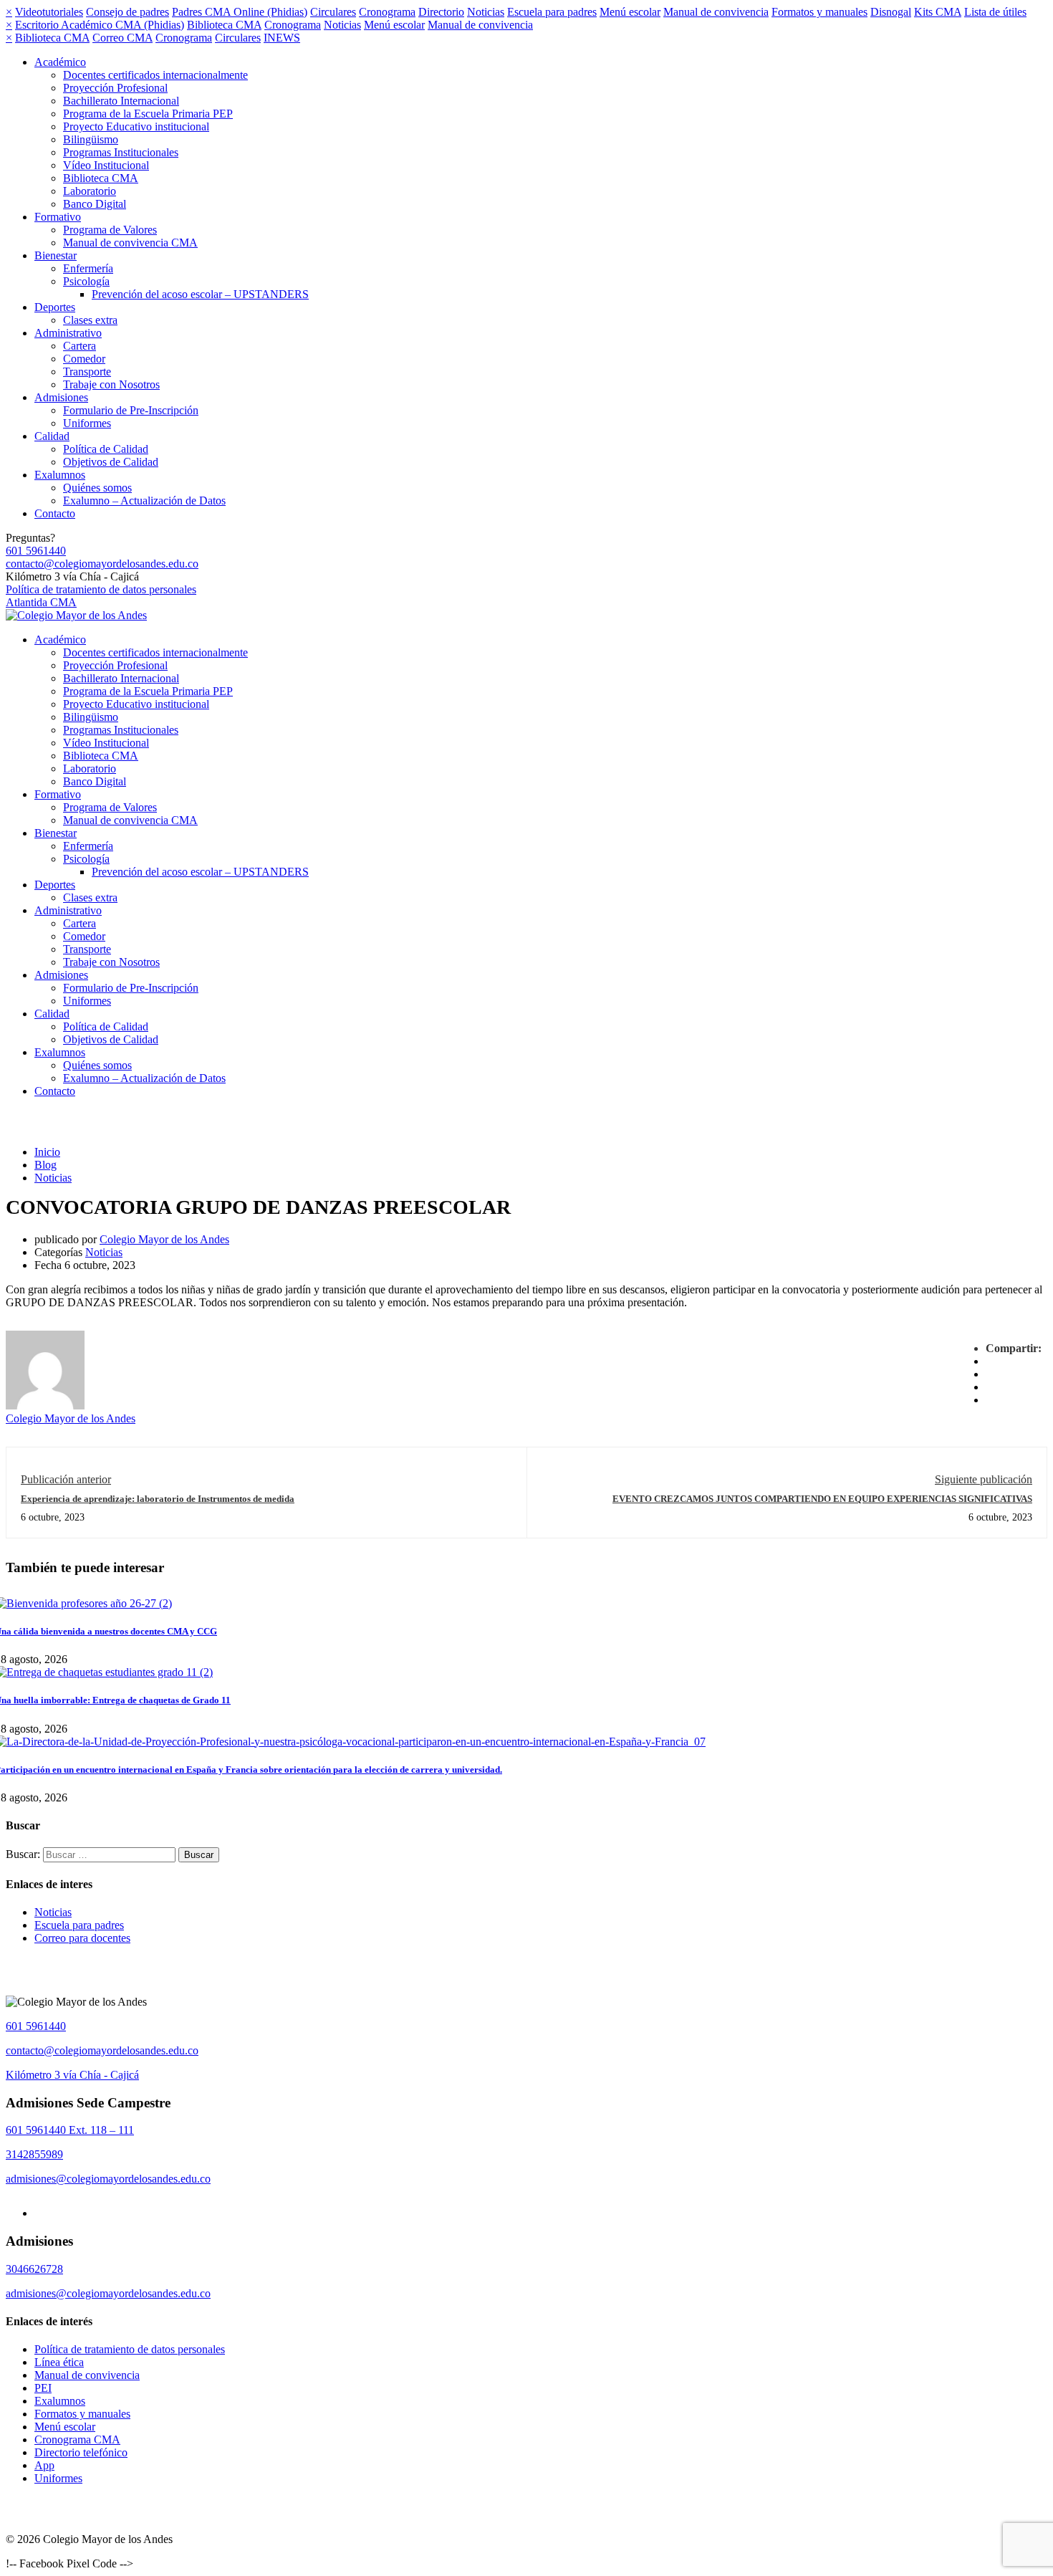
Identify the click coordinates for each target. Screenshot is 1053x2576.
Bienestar (56, 255)
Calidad (52, 436)
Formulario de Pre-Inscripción (131, 410)
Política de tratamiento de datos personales (101, 589)
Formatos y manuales (819, 12)
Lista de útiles (995, 12)
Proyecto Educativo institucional (136, 126)
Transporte (87, 372)
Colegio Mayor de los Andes (164, 1239)
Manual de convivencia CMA (130, 243)
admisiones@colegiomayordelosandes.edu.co (108, 2179)
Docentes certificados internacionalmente (155, 75)
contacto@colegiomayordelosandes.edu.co (102, 564)
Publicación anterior (66, 1479)
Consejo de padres (128, 12)
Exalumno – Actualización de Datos (144, 501)
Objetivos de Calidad (111, 462)
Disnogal (891, 12)
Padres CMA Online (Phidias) (240, 12)
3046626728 (34, 2269)
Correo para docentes (82, 1938)
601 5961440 (36, 551)
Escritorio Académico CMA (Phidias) (100, 25)
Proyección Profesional (115, 88)
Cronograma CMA (77, 2439)
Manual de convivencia (716, 12)
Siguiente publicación (984, 1479)
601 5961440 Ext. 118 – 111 (70, 2130)
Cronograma (387, 12)
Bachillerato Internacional (121, 101)
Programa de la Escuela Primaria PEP (148, 114)
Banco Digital (95, 204)
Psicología (86, 281)
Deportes (55, 307)
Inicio (47, 1152)
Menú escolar (630, 12)
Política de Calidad (106, 449)
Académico (60, 62)
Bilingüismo (91, 139)
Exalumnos (60, 475)
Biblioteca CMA (224, 25)
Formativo (58, 217)
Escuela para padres (552, 12)
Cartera (80, 346)
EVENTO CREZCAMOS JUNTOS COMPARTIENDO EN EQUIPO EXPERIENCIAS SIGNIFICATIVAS (822, 1499)
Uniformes (87, 423)
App (44, 2465)
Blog (45, 1165)
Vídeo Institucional (106, 165)
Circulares (333, 12)
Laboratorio (90, 191)
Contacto (55, 513)
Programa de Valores (110, 230)
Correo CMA (122, 38)
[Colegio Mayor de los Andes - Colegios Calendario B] (76, 615)
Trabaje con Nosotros (111, 384)
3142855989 (34, 2154)
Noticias (486, 12)
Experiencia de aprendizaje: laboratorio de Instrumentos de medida (158, 1499)
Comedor (84, 359)
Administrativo (68, 333)
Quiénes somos (97, 488)
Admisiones (61, 397)
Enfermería (88, 268)
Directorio (441, 12)
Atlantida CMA (41, 602)
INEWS (282, 38)
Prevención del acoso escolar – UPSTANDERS (200, 294)
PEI (43, 2388)
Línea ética (59, 2362)
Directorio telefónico (81, 2452)
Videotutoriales (49, 12)
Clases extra (90, 320)
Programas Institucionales (121, 152)
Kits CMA (938, 12)
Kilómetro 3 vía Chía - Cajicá (72, 2075)
